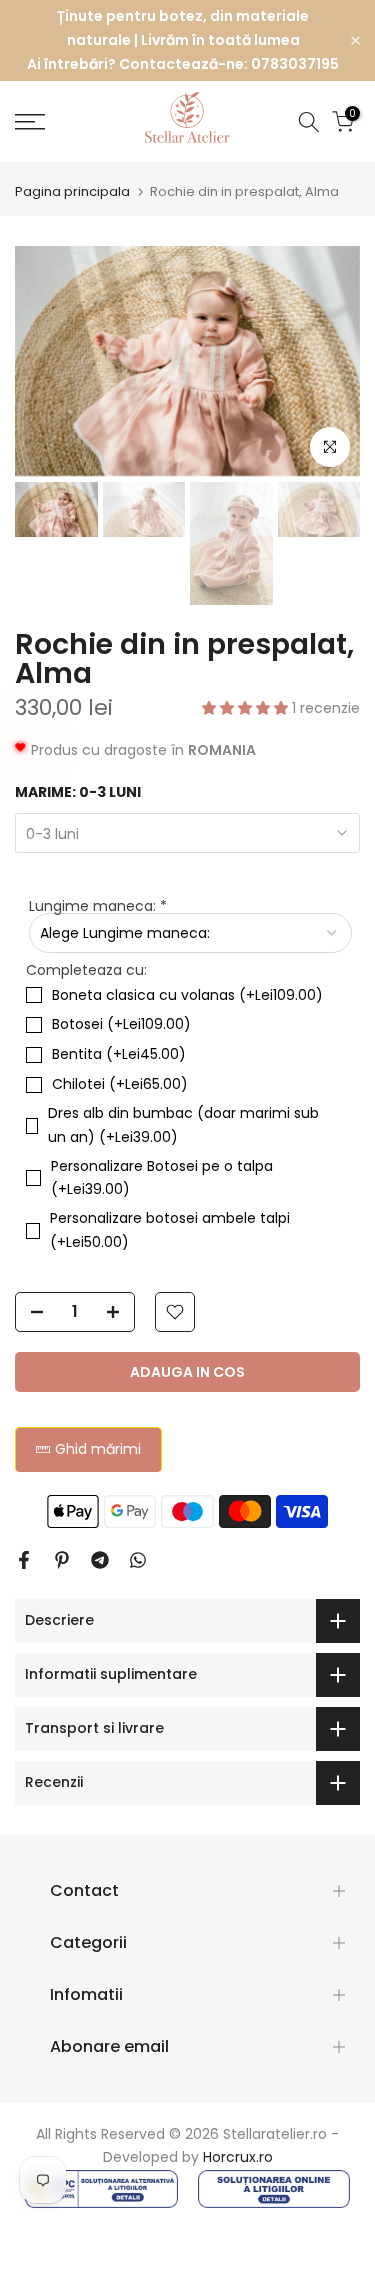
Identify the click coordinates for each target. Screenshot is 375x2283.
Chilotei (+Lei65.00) (120, 1084)
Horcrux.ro (238, 2157)
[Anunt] (183, 40)
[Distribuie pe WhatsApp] (138, 1560)
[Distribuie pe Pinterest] (62, 1560)
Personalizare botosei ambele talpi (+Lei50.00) (170, 1230)
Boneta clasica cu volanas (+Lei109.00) (187, 995)
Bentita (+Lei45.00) (119, 1054)
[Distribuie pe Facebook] (24, 1560)
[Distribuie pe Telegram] (100, 1560)
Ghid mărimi (98, 1449)
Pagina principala (72, 191)
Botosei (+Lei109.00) (121, 1024)
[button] (247, 708)
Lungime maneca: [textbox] (98, 906)
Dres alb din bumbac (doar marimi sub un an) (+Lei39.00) (183, 1125)
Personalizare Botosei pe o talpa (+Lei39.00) (162, 1178)
